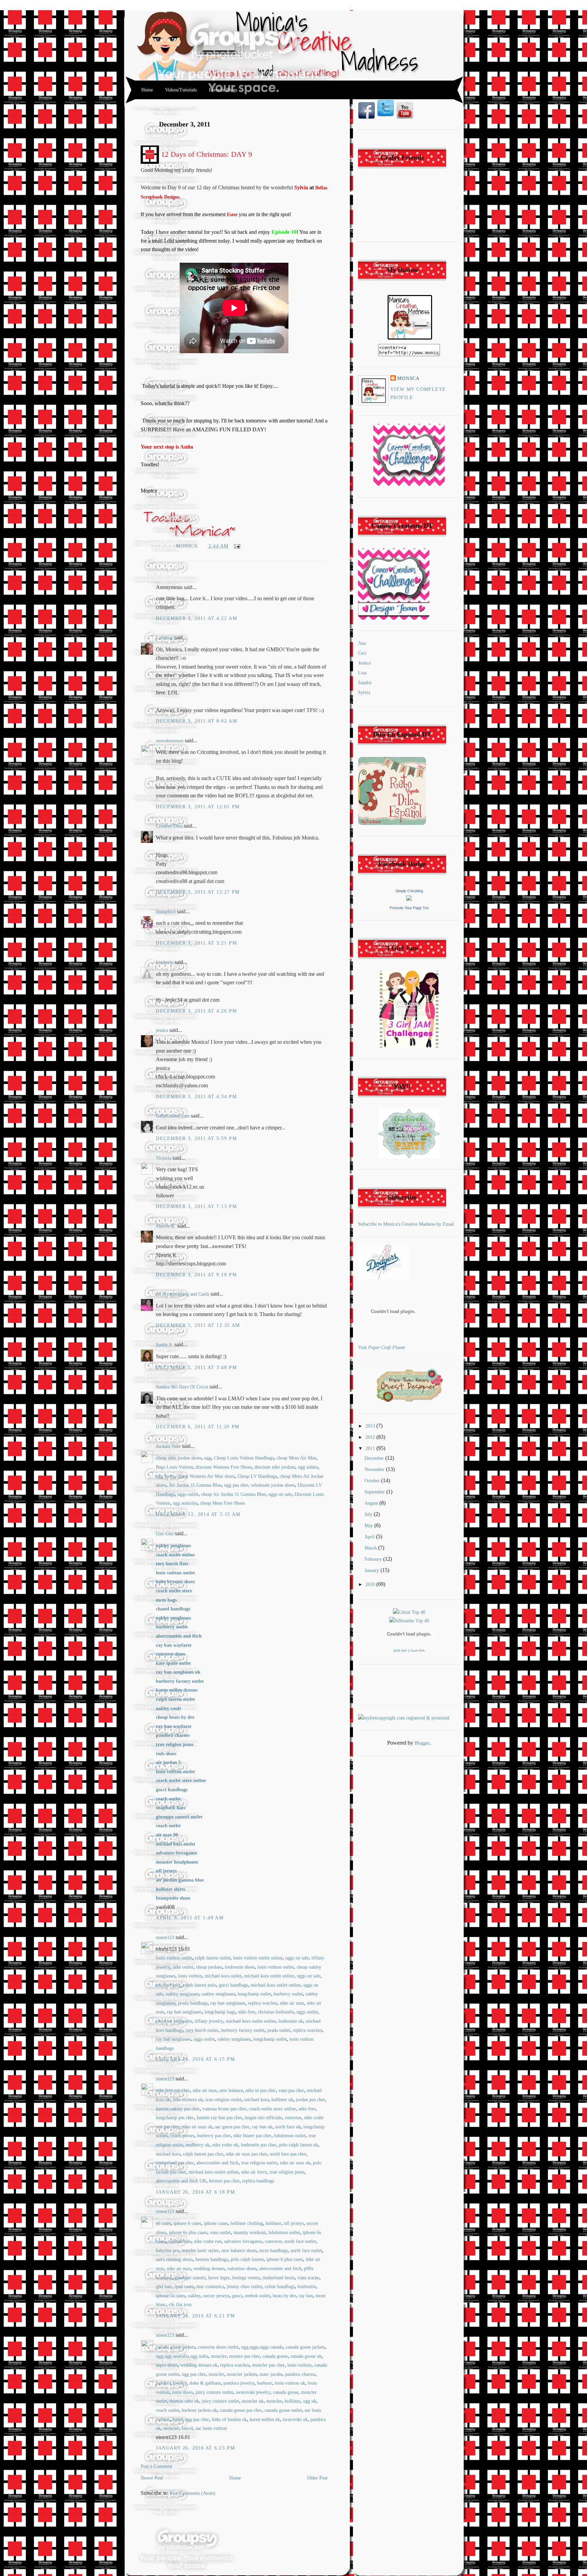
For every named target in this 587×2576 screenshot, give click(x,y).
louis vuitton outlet (174, 1958)
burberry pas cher (214, 2136)
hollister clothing (247, 2223)
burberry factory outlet (243, 2030)
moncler (219, 2356)
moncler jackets (242, 2374)
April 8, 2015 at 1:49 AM (190, 1918)
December (375, 1458)
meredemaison (170, 741)
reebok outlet (257, 2296)
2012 (371, 1437)
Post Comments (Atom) (193, 2493)
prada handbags (193, 2003)
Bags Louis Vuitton (174, 1467)
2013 (371, 1426)
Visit (381, 1347)
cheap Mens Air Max (296, 1458)
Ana (362, 643)
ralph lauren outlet (213, 1958)
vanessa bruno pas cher (224, 2109)
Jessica (364, 663)
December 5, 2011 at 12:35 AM (198, 1325)
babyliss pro (167, 2251)
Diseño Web (417, 1651)
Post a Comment (156, 2466)
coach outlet (167, 2410)
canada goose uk (306, 2356)
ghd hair (164, 2287)
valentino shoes (242, 2269)
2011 (371, 1448)
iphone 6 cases (187, 2223)
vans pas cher (291, 2090)
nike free (247, 2012)
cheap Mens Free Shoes (223, 1503)
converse (293, 2118)
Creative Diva (169, 826)
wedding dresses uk (199, 2365)
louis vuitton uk (290, 2383)
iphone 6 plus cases (285, 2259)
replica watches (263, 2003)
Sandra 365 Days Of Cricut (182, 1387)
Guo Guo (165, 1534)
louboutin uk (291, 2021)
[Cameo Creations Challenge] (409, 485)
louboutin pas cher (259, 2145)
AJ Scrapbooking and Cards (183, 1294)
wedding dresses (209, 2269)
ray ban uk (262, 2127)
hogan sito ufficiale (263, 2118)
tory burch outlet (202, 2030)
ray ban (306, 2296)
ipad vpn (400, 1650)
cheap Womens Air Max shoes (206, 1476)
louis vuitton (190, 1976)
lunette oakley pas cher (178, 2109)
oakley (194, 2296)
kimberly (165, 962)
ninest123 (165, 1938)
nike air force (254, 2172)
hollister (273, 2223)
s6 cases (163, 2223)
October (373, 1481)
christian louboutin (276, 2012)
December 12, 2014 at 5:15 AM (198, 1514)
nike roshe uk (225, 2145)
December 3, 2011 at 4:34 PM (196, 1097)
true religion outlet (224, 2100)
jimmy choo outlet (244, 2287)
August (372, 1503)
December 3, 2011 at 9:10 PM (196, 1275)
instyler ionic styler (200, 2251)
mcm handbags (273, 2251)
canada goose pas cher (241, 2410)
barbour (265, 2383)
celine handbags (280, 2287)
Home (147, 90)
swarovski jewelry (253, 2392)
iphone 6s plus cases (188, 2233)
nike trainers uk (188, 2100)
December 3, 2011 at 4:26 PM (196, 1011)
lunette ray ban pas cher (219, 2118)
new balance (231, 2090)
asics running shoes (174, 2259)
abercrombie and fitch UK (181, 2181)
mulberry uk (198, 2145)
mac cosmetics (210, 2287)
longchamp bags (220, 2012)
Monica (188, 546)
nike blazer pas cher (252, 2136)
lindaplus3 (166, 912)
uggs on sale (280, 1494)
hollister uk (282, 2100)
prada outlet (279, 2030)
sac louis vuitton (211, 2428)
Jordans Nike (168, 1446)
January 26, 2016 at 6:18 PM (195, 2192)
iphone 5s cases (171, 2296)
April (370, 1537)
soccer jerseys (216, 2296)
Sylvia (364, 693)
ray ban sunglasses (228, 2003)
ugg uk (310, 2401)
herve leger (219, 2278)
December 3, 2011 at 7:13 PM (196, 1206)
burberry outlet (288, 1994)
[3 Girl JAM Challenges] (409, 1046)
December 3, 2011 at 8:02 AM (197, 721)
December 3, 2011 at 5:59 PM (196, 1138)
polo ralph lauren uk (298, 2145)
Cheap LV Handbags (257, 1476)
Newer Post (152, 2478)
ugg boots (165, 1476)
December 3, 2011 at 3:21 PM (196, 943)
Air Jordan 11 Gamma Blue (195, 1485)
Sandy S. (165, 1345)
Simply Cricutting (409, 891)
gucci (237, 2296)
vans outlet (220, 2233)
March (371, 1548)
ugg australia (185, 1503)
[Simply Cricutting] (409, 899)
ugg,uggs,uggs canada (262, 2347)
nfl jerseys (294, 2223)
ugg (208, 1458)
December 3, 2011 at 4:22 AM (197, 618)
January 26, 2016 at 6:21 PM (195, 2316)
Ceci (362, 653)
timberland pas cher (175, 2163)
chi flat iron (180, 2305)
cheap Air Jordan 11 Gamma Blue (233, 1494)
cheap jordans (209, 1967)
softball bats (180, 2241)
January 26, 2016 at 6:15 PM (195, 2059)
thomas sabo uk (184, 2401)
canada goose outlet (283, 2410)
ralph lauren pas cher (203, 2154)
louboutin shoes (240, 1967)
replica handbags (258, 2181)
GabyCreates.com (173, 1116)
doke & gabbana (205, 2383)
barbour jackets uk (199, 2410)
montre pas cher (245, 2356)
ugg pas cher (236, 1485)
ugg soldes (308, 1467)
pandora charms (300, 2374)
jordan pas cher (310, 2100)
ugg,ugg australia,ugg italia (182, 2356)
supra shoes (167, 2365)
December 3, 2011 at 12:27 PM (198, 892)
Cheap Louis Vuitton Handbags (244, 1458)
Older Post (317, 2478)
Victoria (164, 1158)
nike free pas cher (173, 2090)
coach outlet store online (272, 2109)
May (369, 1526)
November (375, 1469)
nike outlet (183, 1967)
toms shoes (183, 2392)
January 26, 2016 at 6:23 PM (195, 2448)
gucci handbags (233, 1985)
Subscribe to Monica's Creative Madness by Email (406, 1224)
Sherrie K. (166, 1226)
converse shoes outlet (218, 2347)
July (369, 1514)
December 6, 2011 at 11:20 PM (198, 1427)
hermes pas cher (224, 2181)
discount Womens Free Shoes (224, 1467)
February (374, 1559)
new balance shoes (239, 2251)
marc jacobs (271, 2374)
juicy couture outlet (214, 2392)
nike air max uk (197, 2127)
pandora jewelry (171, 2383)
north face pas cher (288, 2154)
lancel (187, 2428)
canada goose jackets (176, 2347)
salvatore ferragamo (243, 2241)
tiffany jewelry (209, 2021)
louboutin (307, 2287)
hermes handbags (212, 2259)
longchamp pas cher (175, 2118)
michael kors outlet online (269, 1976)
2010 (371, 1584)
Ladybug (164, 638)
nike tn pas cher (261, 2090)
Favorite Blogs (223, 90)
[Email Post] (236, 546)
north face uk (288, 2127)
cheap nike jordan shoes (179, 1458)
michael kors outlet (223, 1976)
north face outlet (300, 2241)
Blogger (422, 1743)
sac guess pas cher (232, 2127)
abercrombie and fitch (217, 2163)
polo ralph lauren (247, 2259)
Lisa (362, 673)
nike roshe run (208, 2241)
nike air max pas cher (246, 2154)
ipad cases (184, 2287)
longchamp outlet (254, 1994)
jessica (162, 1030)
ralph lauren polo (200, 1985)
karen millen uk (265, 2419)
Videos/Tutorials (181, 90)
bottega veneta (246, 2278)
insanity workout (250, 2233)
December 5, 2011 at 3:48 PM (196, 1368)
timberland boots (279, 2278)
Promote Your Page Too (409, 908)
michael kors (168, 1985)
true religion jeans (287, 2172)
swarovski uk (295, 2419)
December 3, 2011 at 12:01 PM (198, 807)
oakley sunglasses (182, 1994)
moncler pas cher (268, 2365)
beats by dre (284, 2296)
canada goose (275, 2356)
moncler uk (253, 2401)
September (375, 1492)
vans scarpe (308, 2278)
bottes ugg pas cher (191, 2419)
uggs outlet (188, 1494)
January (372, 1570)
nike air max (292, 2003)
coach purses (182, 2136)
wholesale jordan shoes (273, 1485)
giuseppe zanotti (190, 2278)
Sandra (365, 683)
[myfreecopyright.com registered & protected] (404, 1718)
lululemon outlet (290, 2136)
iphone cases (216, 2223)
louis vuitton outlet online (258, 1958)
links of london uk (229, 2419)
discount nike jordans (275, 1467)
